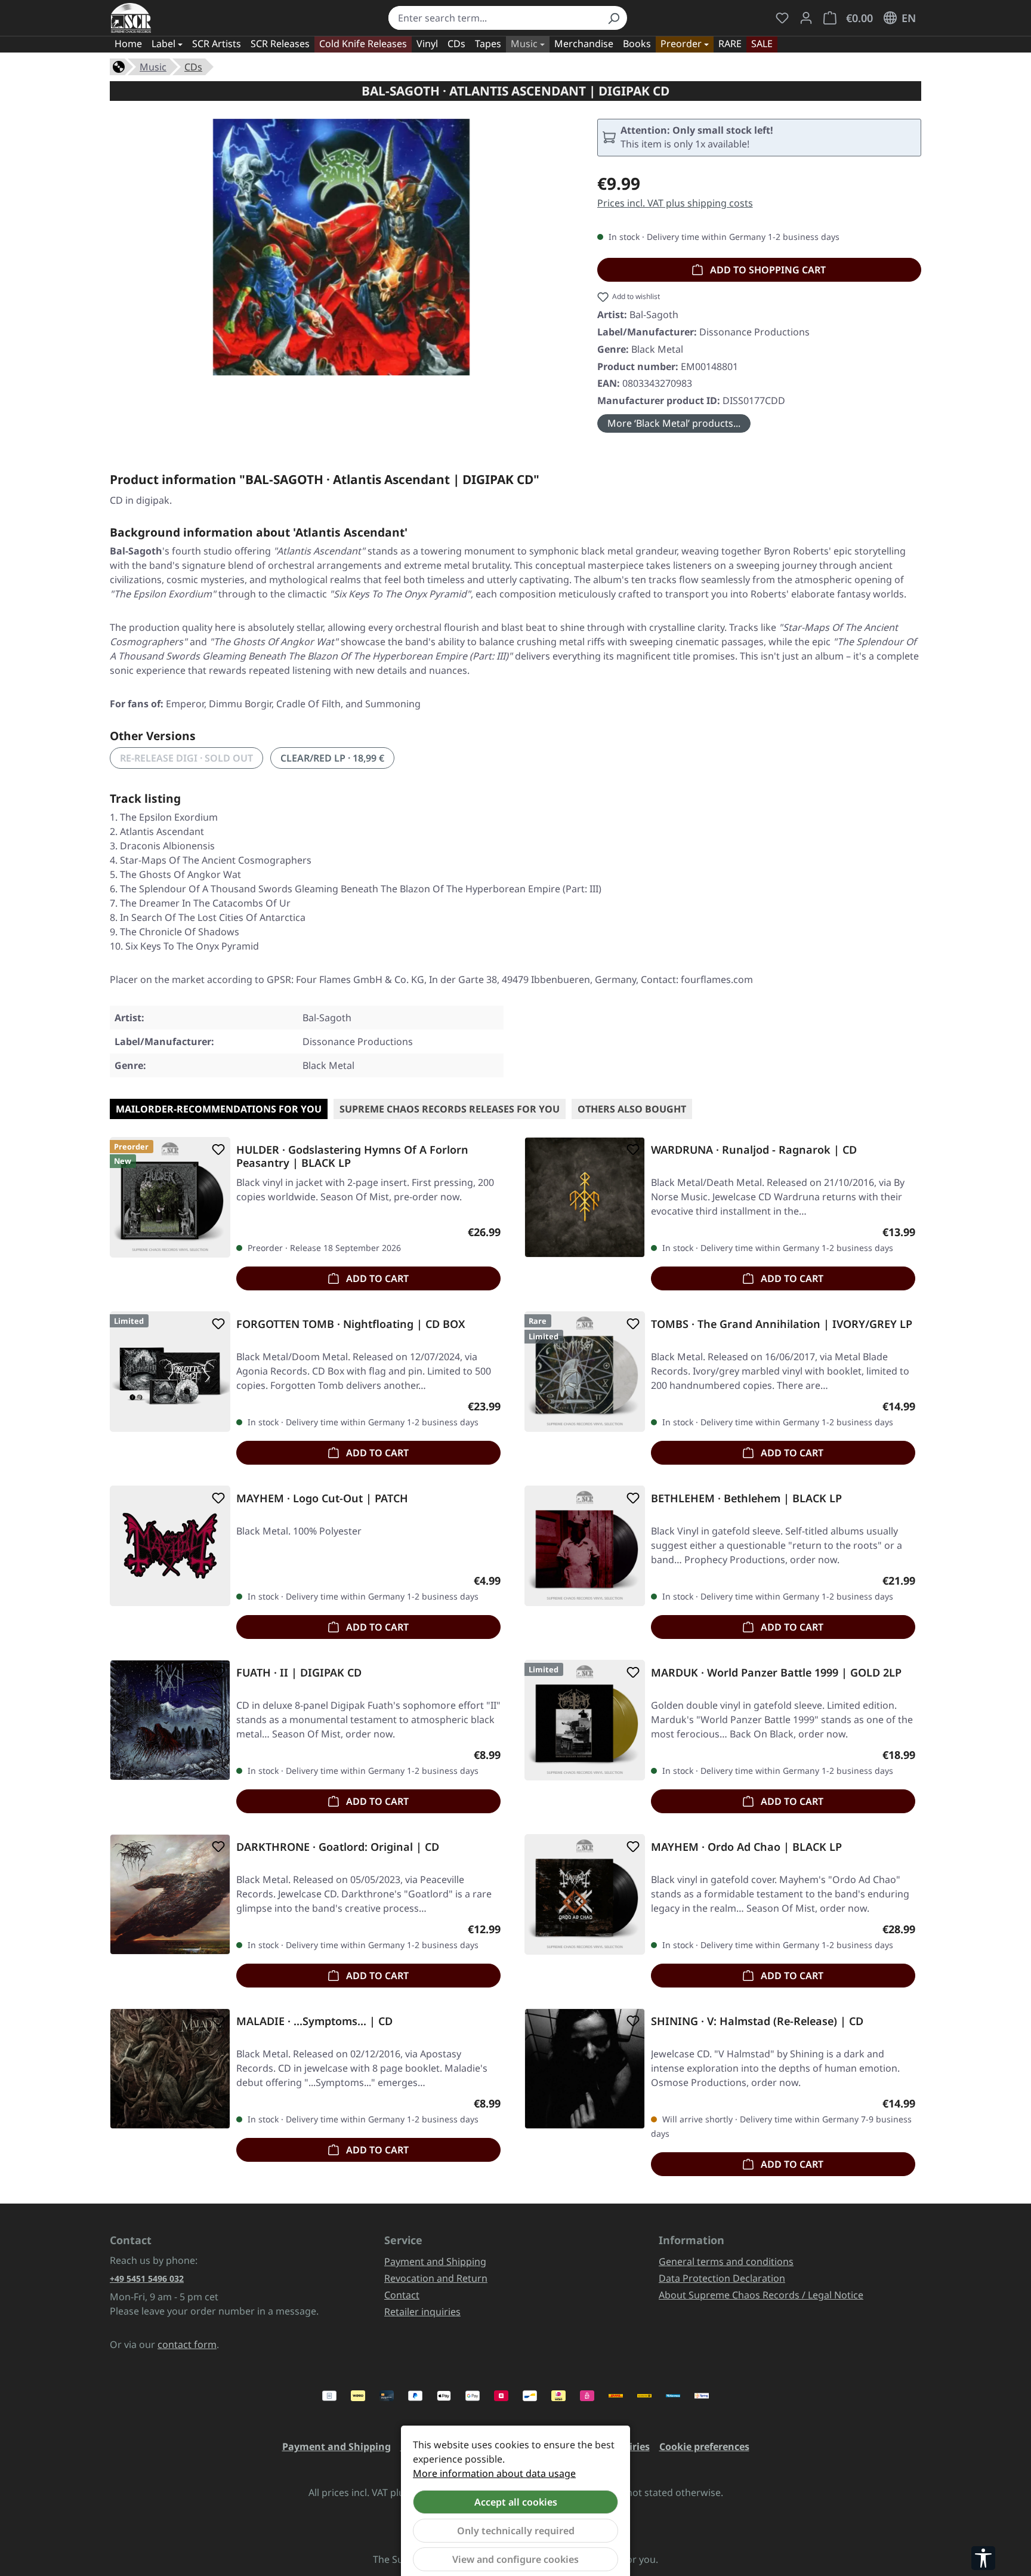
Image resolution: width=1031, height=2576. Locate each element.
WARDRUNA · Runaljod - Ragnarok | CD (754, 1150)
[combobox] (494, 18)
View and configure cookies (515, 2559)
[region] (342, 247)
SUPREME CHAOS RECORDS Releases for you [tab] (450, 1109)
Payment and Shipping (435, 2261)
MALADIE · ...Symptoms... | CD (314, 2021)
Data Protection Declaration (722, 2278)
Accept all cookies (516, 2502)
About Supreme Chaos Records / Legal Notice (761, 2295)
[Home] (119, 66)
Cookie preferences (704, 2446)
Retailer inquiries (422, 2312)
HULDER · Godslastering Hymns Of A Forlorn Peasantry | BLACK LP (352, 1156)
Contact (402, 2295)
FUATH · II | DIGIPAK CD (299, 1673)
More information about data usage (494, 2473)
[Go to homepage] (131, 18)
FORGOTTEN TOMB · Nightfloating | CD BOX (351, 1324)
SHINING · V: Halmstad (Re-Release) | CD (757, 2021)
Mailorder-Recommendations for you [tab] (219, 1109)
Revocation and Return (436, 2278)
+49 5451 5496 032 (147, 2278)
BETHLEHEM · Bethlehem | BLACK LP (746, 1498)
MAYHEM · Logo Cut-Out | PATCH (322, 1498)
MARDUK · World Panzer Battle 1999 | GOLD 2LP (776, 1673)
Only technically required (516, 2531)
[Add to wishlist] (216, 1150)
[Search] (613, 18)
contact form (187, 2344)
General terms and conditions (726, 2261)
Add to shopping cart (767, 270)
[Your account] (806, 18)
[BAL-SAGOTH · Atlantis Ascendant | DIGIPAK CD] (341, 247)
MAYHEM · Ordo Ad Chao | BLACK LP (746, 1847)
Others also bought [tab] (632, 1109)
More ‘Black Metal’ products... (674, 423)
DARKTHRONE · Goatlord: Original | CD (338, 1847)
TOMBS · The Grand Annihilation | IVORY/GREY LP (782, 1324)
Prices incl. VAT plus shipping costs (675, 203)
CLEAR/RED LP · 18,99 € (332, 758)
